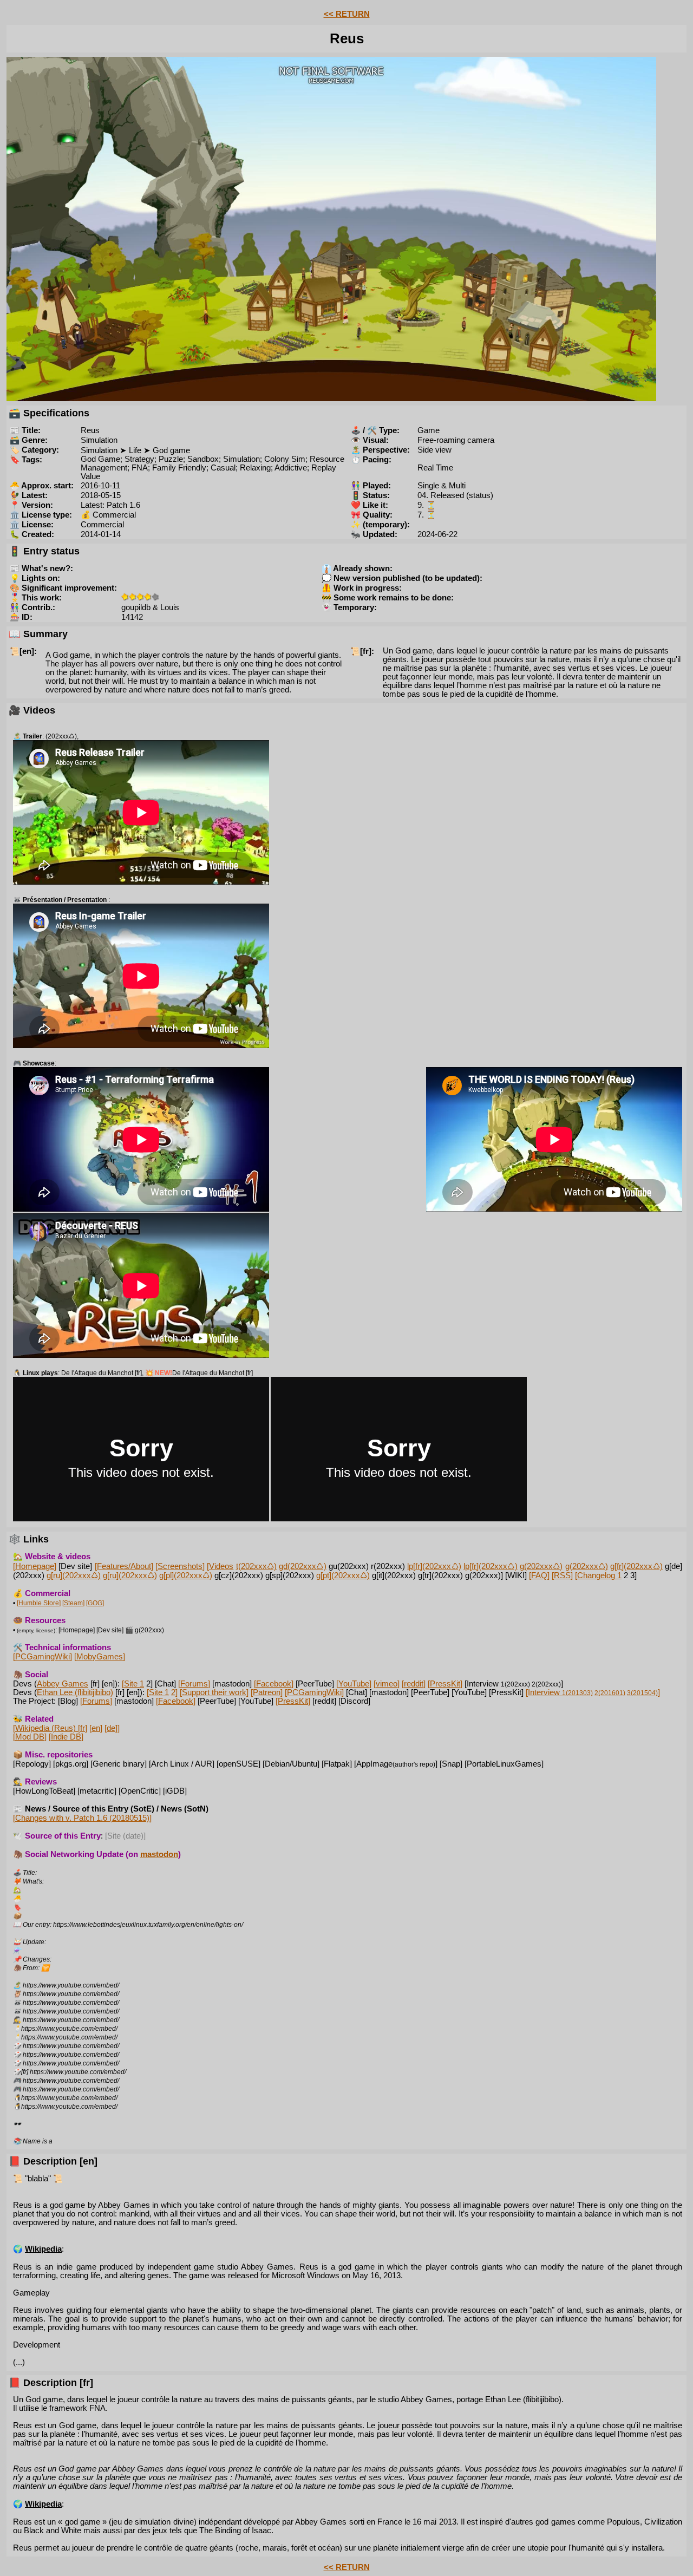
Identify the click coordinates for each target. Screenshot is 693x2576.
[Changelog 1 (598, 1575)
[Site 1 (133, 1684)
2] (174, 1692)
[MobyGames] (100, 1657)
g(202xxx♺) (541, 1566)
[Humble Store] (39, 1603)
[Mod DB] (30, 1737)
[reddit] (414, 1684)
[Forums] (194, 1684)
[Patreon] (267, 1692)
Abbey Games (63, 1684)
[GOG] (95, 1603)
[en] (96, 1728)
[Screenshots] (180, 1566)
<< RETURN (347, 14)
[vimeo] (387, 1684)
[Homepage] (35, 1566)
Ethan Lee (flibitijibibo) (75, 1692)
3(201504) (642, 1693)
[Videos (220, 1566)
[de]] (112, 1728)
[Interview (559, 1692)
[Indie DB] (66, 1737)
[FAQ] (539, 1575)
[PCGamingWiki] (43, 1657)
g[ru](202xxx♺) (74, 1575)
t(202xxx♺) (256, 1566)
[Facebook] (274, 1684)
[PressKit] (445, 1684)
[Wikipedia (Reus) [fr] (50, 1728)
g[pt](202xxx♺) (343, 1575)
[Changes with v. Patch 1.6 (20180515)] (82, 1818)
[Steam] (73, 1603)
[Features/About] (124, 1566)
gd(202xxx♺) (302, 1566)
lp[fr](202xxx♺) (434, 1566)
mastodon (159, 1854)
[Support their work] (214, 1692)
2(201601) (610, 1693)
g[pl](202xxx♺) (186, 1575)
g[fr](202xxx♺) (636, 1566)
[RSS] (562, 1575)
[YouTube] (354, 1684)
